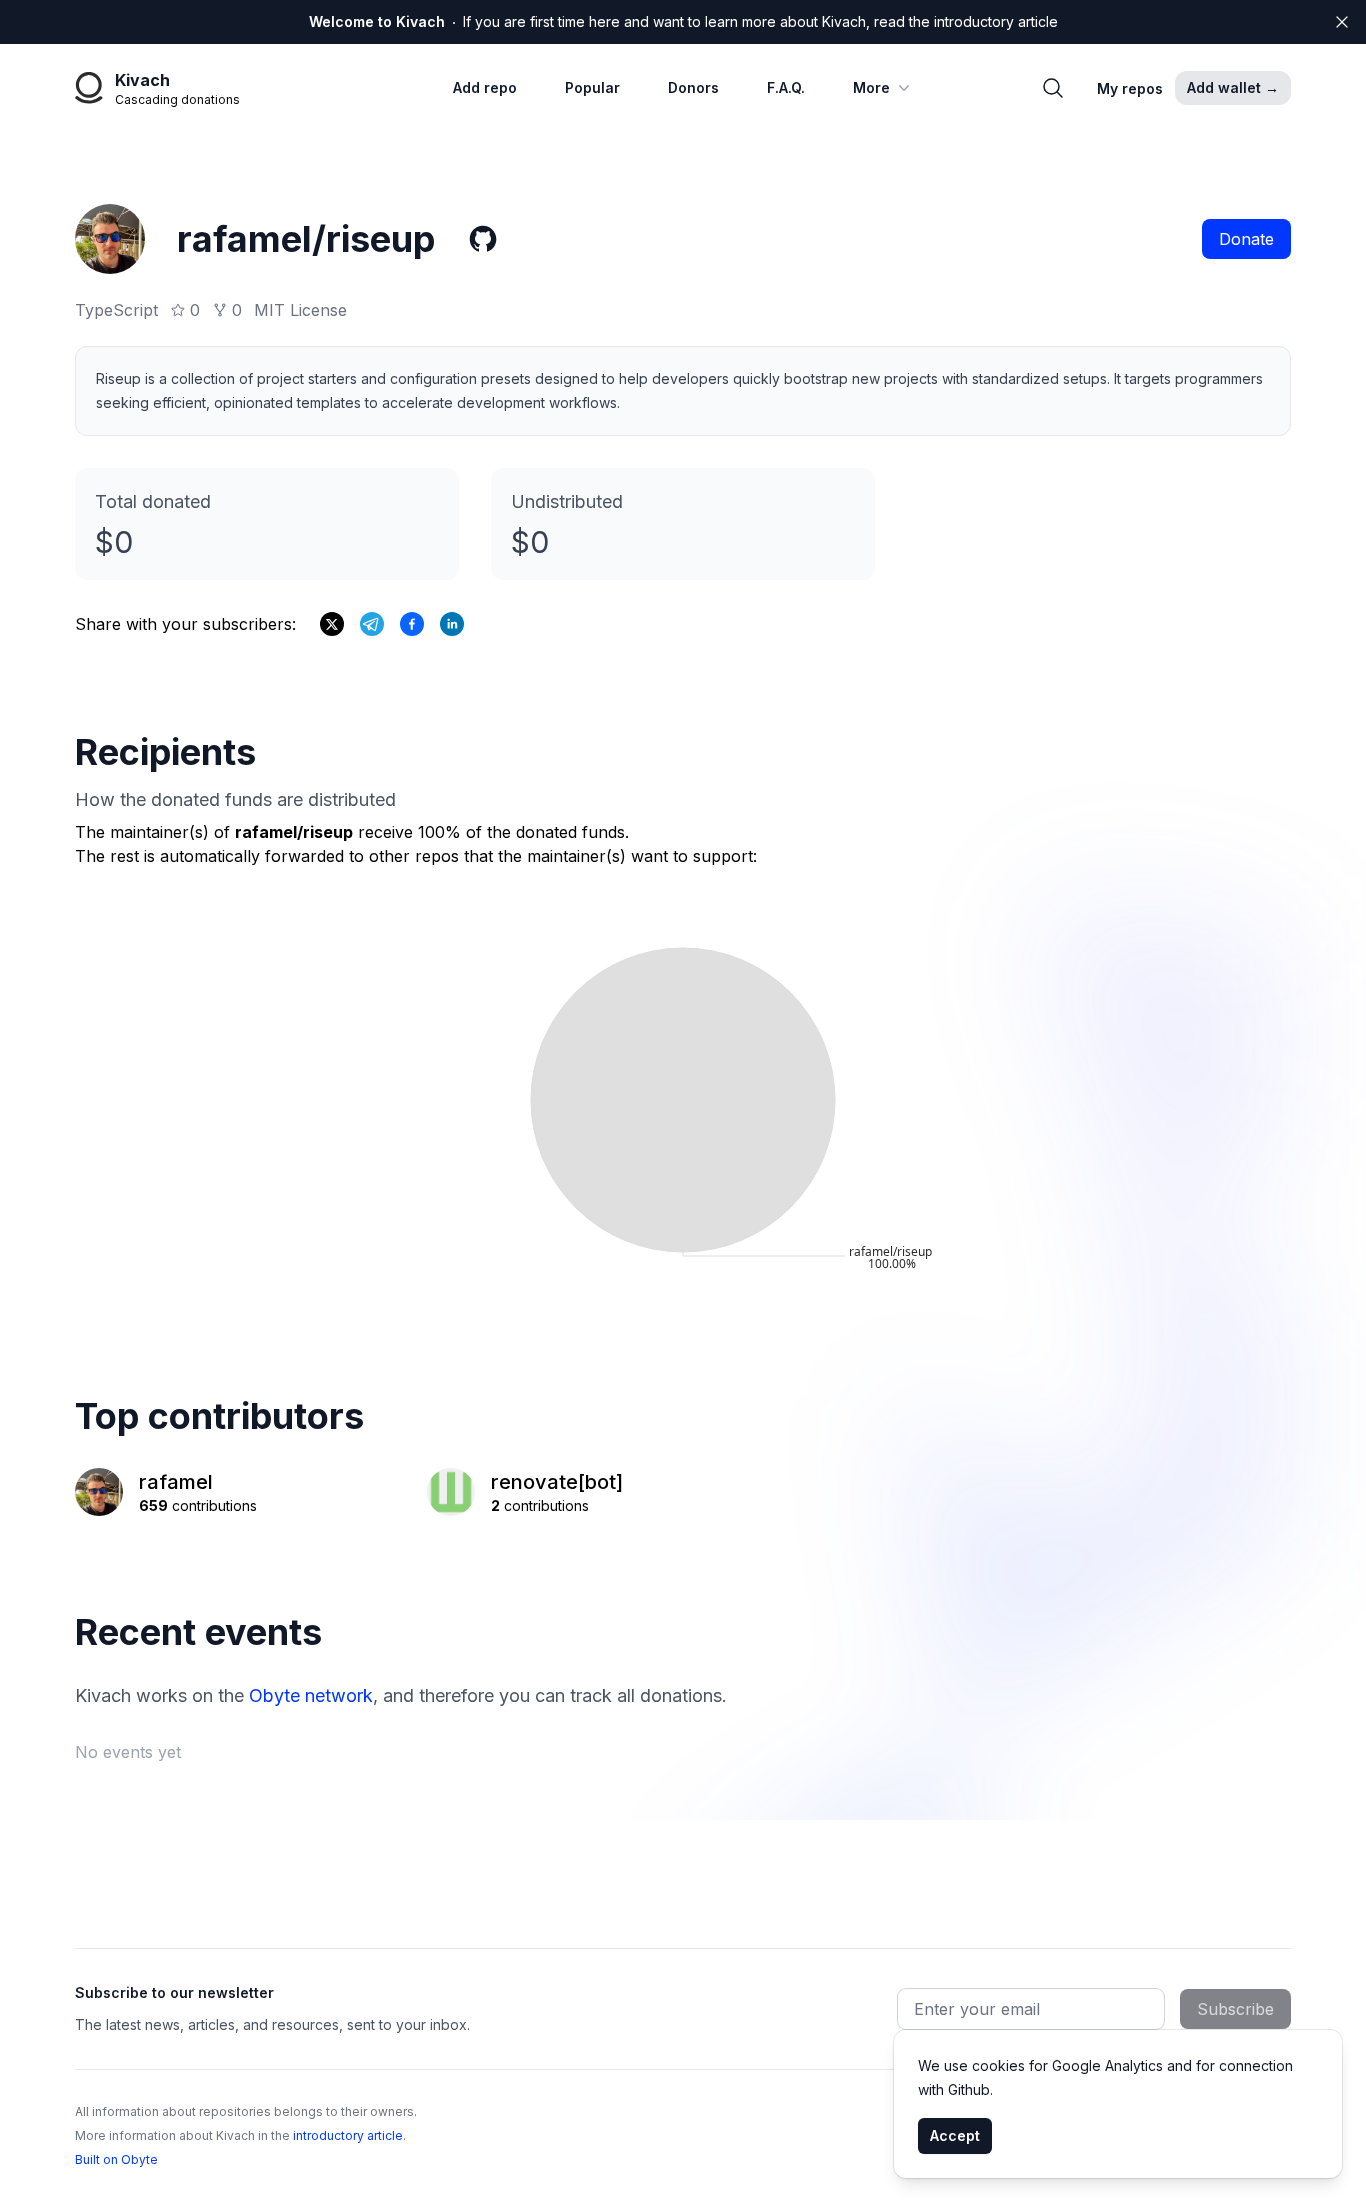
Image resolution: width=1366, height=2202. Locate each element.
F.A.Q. (786, 87)
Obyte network (311, 1695)
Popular (592, 87)
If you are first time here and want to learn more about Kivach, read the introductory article (683, 21)
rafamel (176, 1482)
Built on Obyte (116, 2159)
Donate (1246, 239)
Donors (693, 87)
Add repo (485, 87)
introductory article (348, 2135)
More (871, 87)
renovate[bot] (557, 1482)
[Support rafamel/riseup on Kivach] (412, 624)
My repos (1130, 88)
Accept (955, 2135)
